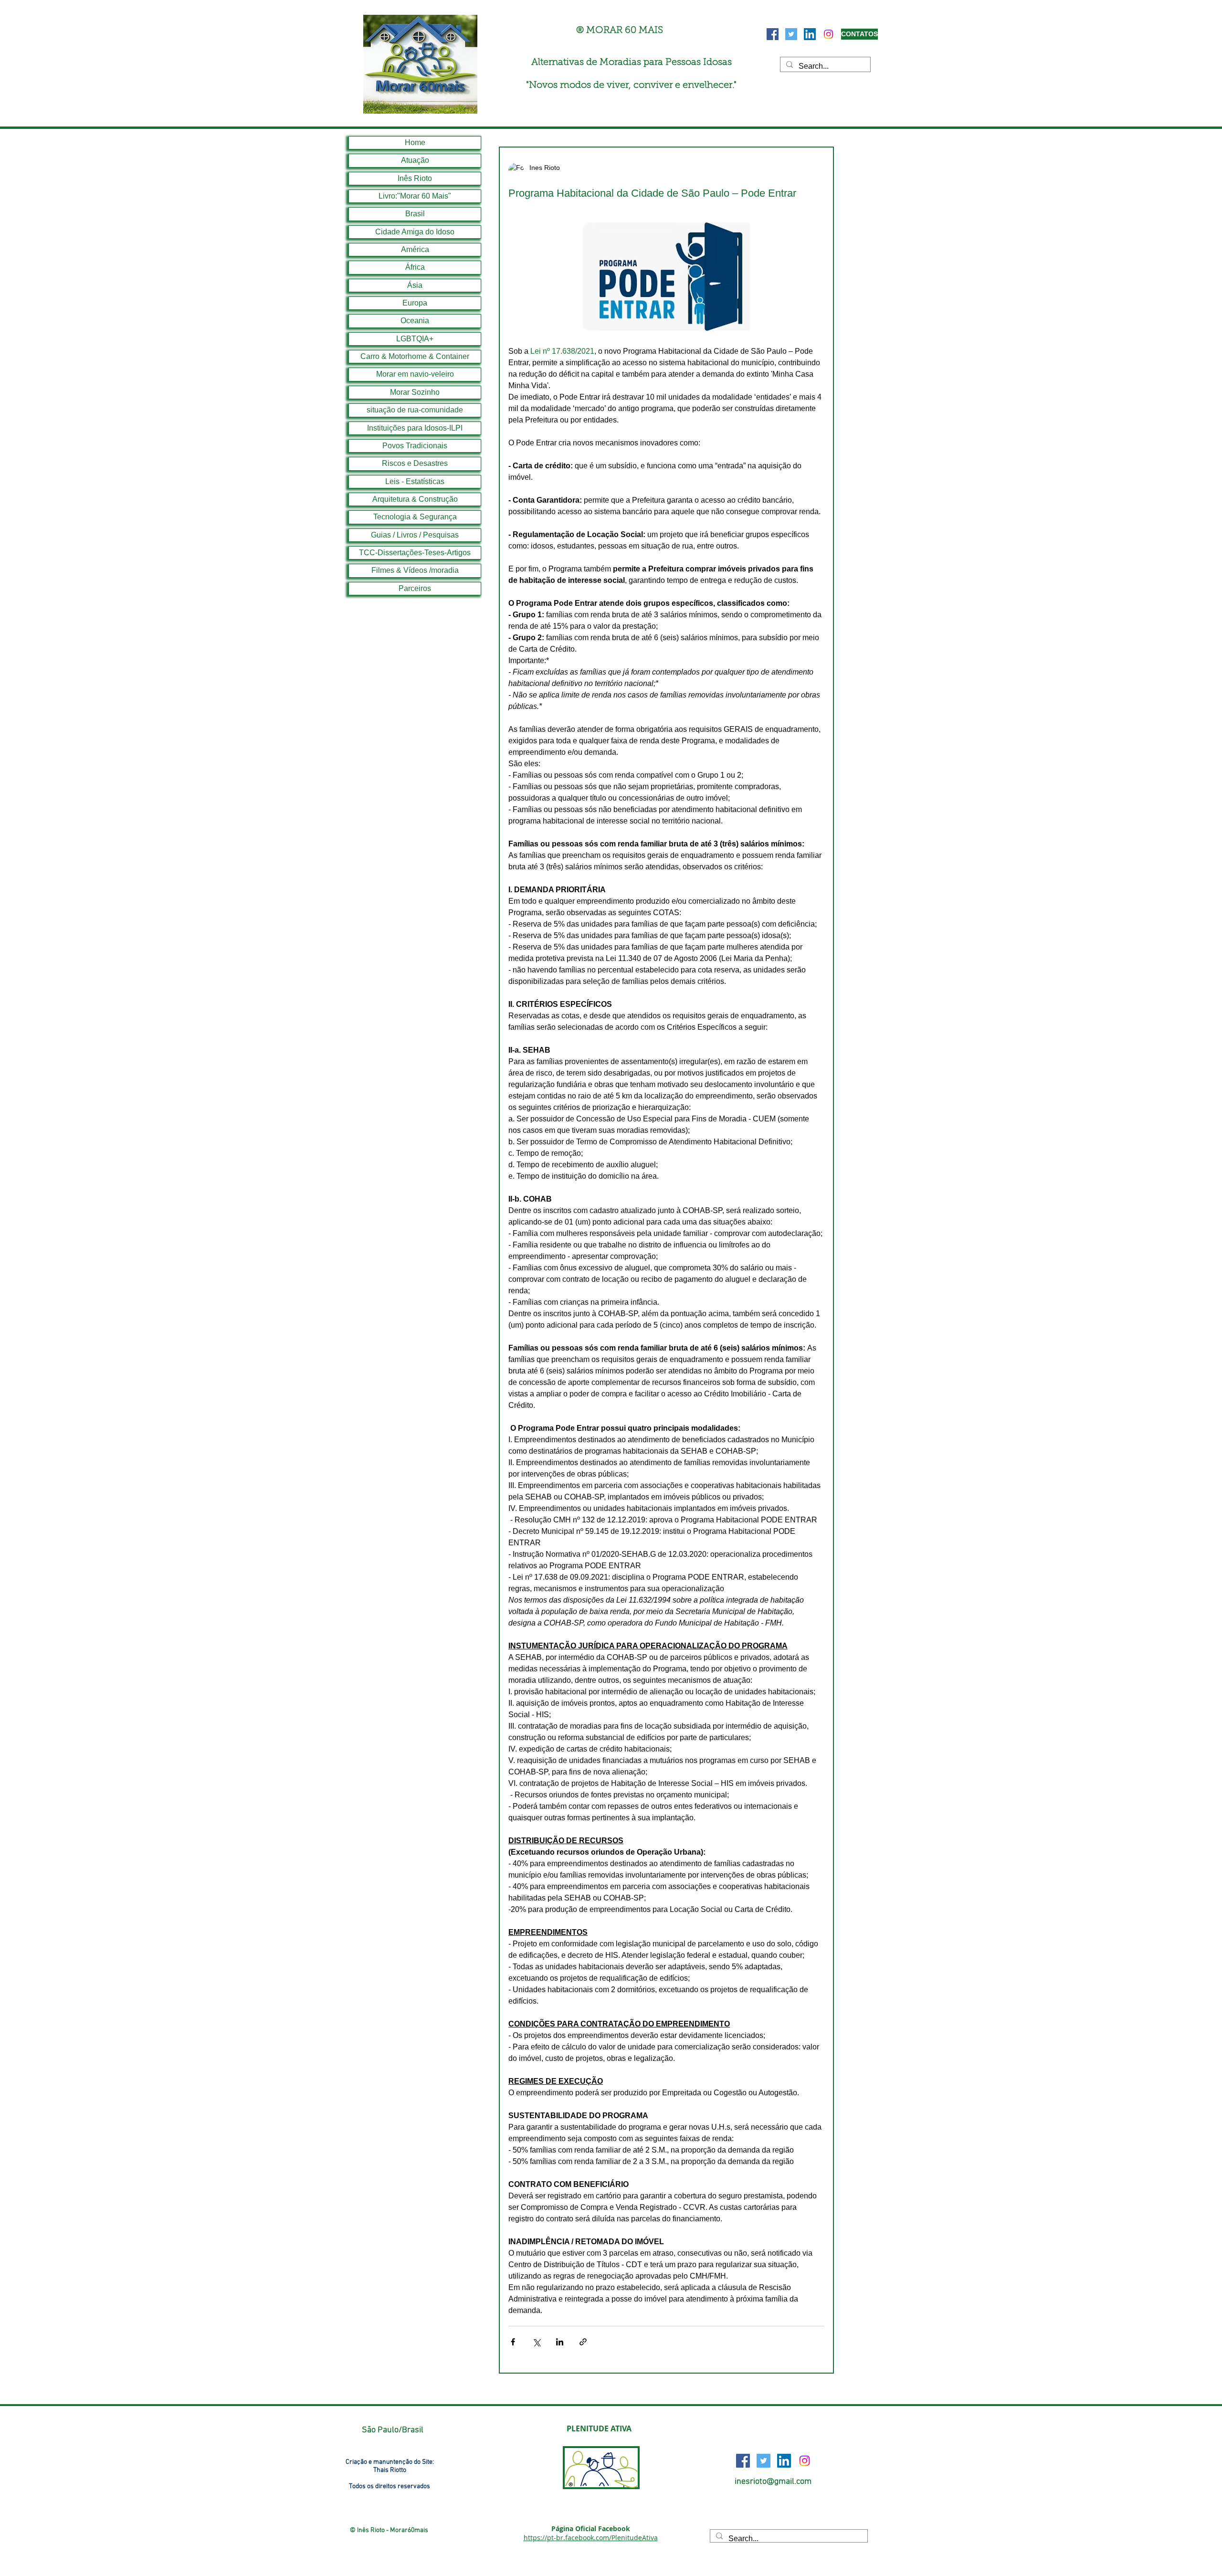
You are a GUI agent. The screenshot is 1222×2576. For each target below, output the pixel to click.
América (415, 249)
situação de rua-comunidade (415, 410)
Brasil (415, 214)
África (415, 267)
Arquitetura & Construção (415, 499)
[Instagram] (828, 34)
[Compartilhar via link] (583, 2342)
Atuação (415, 160)
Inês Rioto (415, 178)
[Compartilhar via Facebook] (513, 2342)
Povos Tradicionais (415, 446)
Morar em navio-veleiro (415, 374)
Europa (415, 303)
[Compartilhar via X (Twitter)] (536, 2342)
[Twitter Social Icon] (791, 34)
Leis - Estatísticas (415, 481)
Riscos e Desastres (415, 463)
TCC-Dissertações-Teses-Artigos (415, 553)
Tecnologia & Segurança (415, 517)
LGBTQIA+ (415, 339)
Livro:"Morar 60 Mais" (415, 196)
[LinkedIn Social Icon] (810, 34)
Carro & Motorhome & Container (415, 356)
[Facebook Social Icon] (773, 34)
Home (415, 143)
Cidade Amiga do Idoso (415, 232)
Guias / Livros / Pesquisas (415, 535)
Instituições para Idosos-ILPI (415, 428)
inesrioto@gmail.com (773, 2482)
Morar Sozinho (415, 392)
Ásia (415, 285)
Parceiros (415, 588)
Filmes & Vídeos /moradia (415, 570)
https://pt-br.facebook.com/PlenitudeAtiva (591, 2538)
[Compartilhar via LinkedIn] (560, 2342)
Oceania (415, 321)
